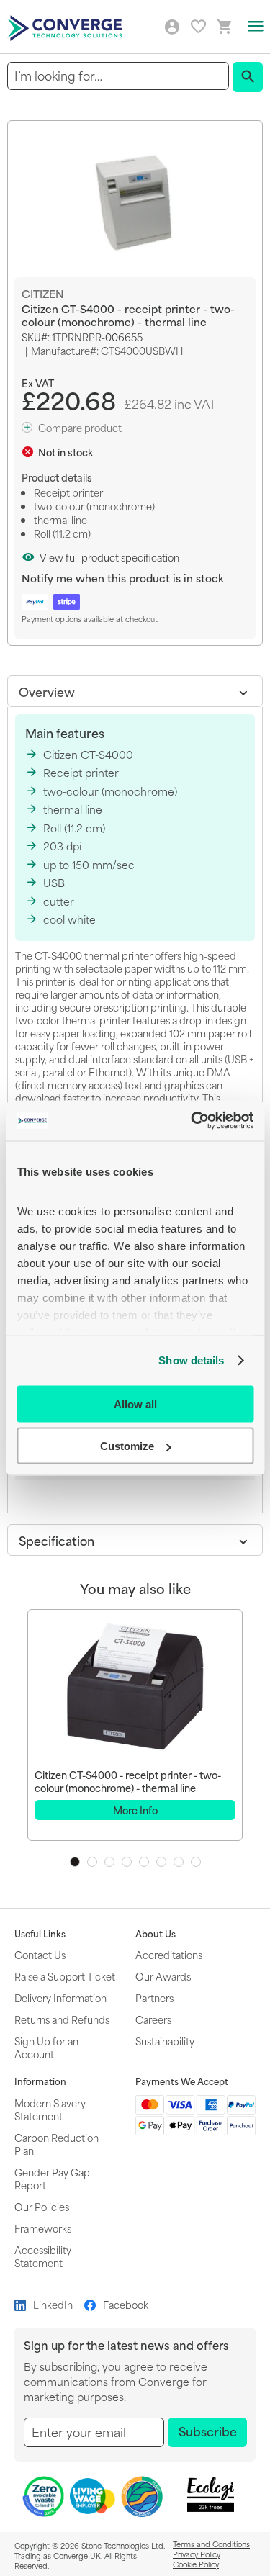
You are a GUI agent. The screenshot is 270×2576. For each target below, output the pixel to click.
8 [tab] (196, 1862)
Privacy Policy (197, 2554)
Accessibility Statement (43, 2256)
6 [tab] (161, 1862)
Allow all (135, 1404)
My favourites (198, 26)
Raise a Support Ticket (65, 1976)
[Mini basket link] (225, 27)
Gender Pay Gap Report (52, 2178)
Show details (191, 1360)
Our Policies (42, 2206)
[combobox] (118, 76)
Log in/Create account (172, 27)
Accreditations (169, 1954)
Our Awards (163, 1976)
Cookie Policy (196, 2564)
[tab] (135, 691)
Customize (127, 1446)
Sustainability (165, 2041)
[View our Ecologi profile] (210, 2494)
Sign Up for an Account (46, 2047)
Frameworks (43, 2228)
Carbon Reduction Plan (57, 2144)
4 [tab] (127, 1862)
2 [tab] (92, 1862)
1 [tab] (75, 1862)
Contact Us (40, 1954)
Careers (153, 2019)
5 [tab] (144, 1862)
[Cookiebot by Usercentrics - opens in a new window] (192, 1121)
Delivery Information (60, 1998)
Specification (57, 1540)
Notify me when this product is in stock (123, 578)
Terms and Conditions (211, 2544)
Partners (154, 1998)
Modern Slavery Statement (50, 2109)
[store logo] (67, 27)
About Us (156, 1934)
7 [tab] (179, 1862)
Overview (47, 691)
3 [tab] (109, 1862)
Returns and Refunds (62, 2019)
